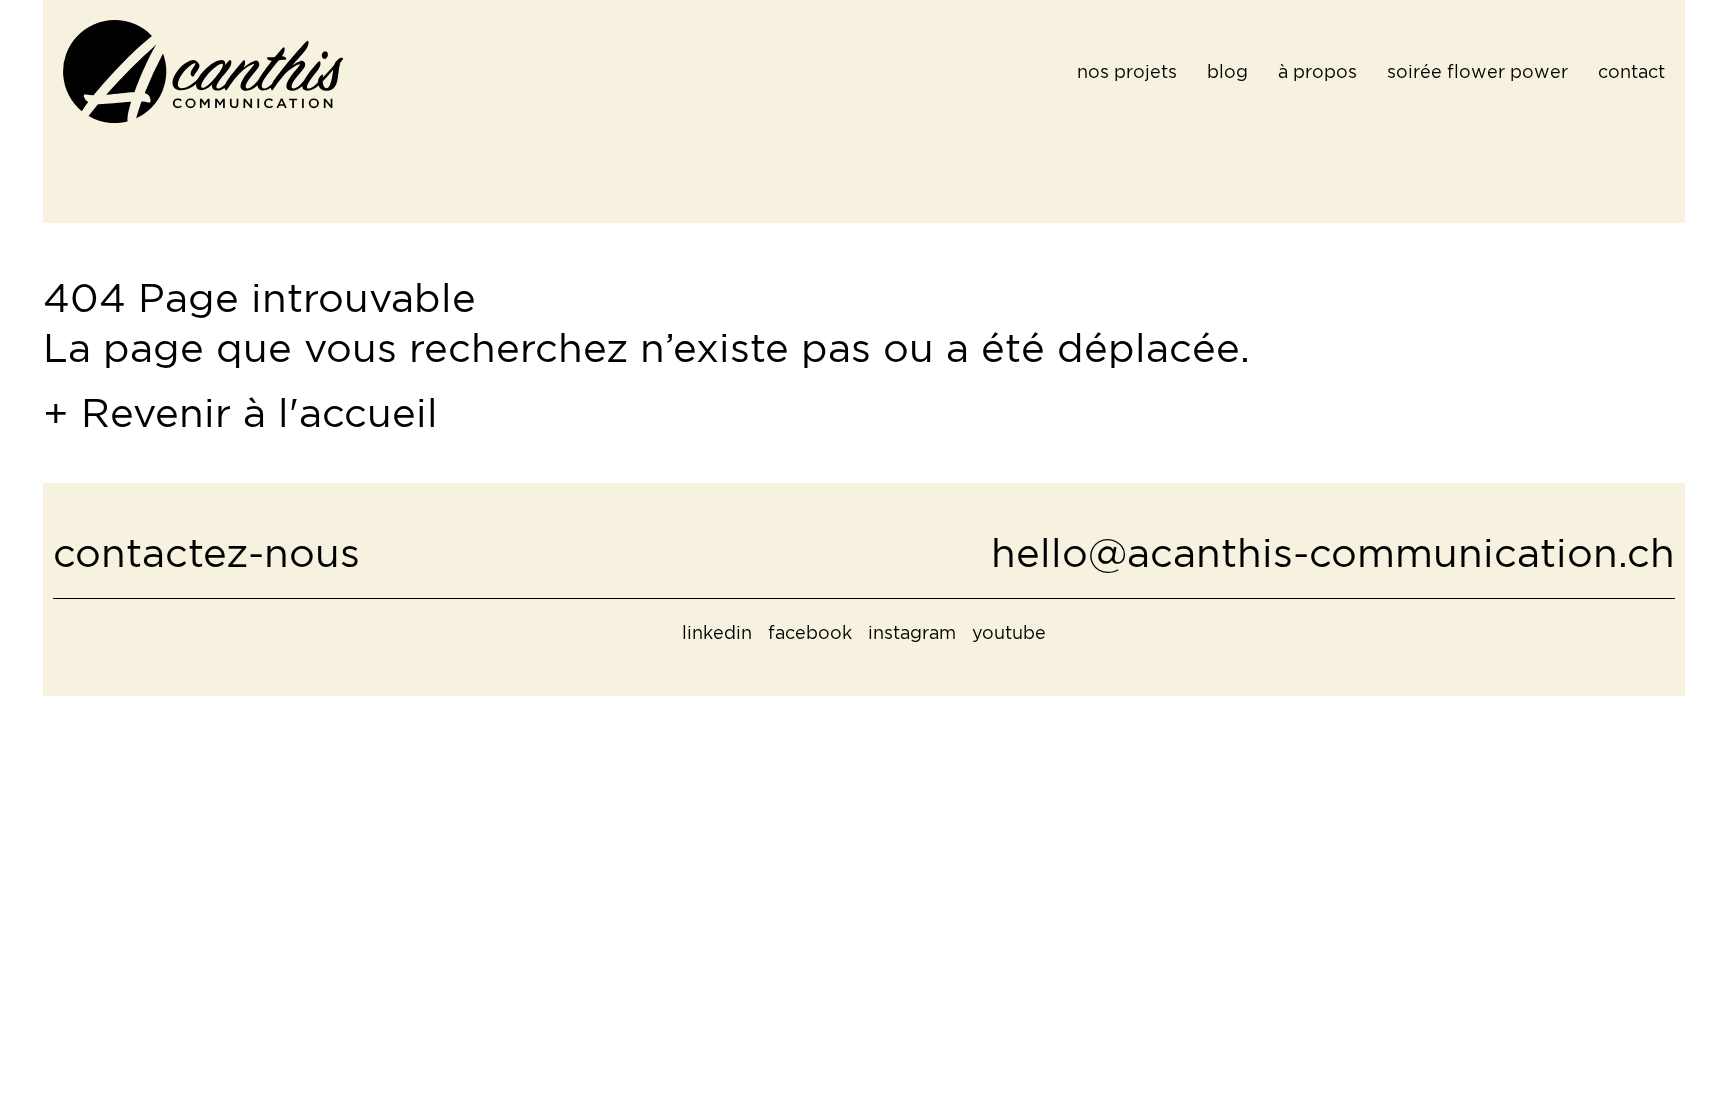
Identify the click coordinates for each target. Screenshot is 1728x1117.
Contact (1631, 71)
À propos (1317, 71)
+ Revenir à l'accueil (240, 412)
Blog (1227, 71)
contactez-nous (206, 552)
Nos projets (1127, 71)
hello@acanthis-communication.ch (1333, 552)
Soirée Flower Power (1477, 71)
